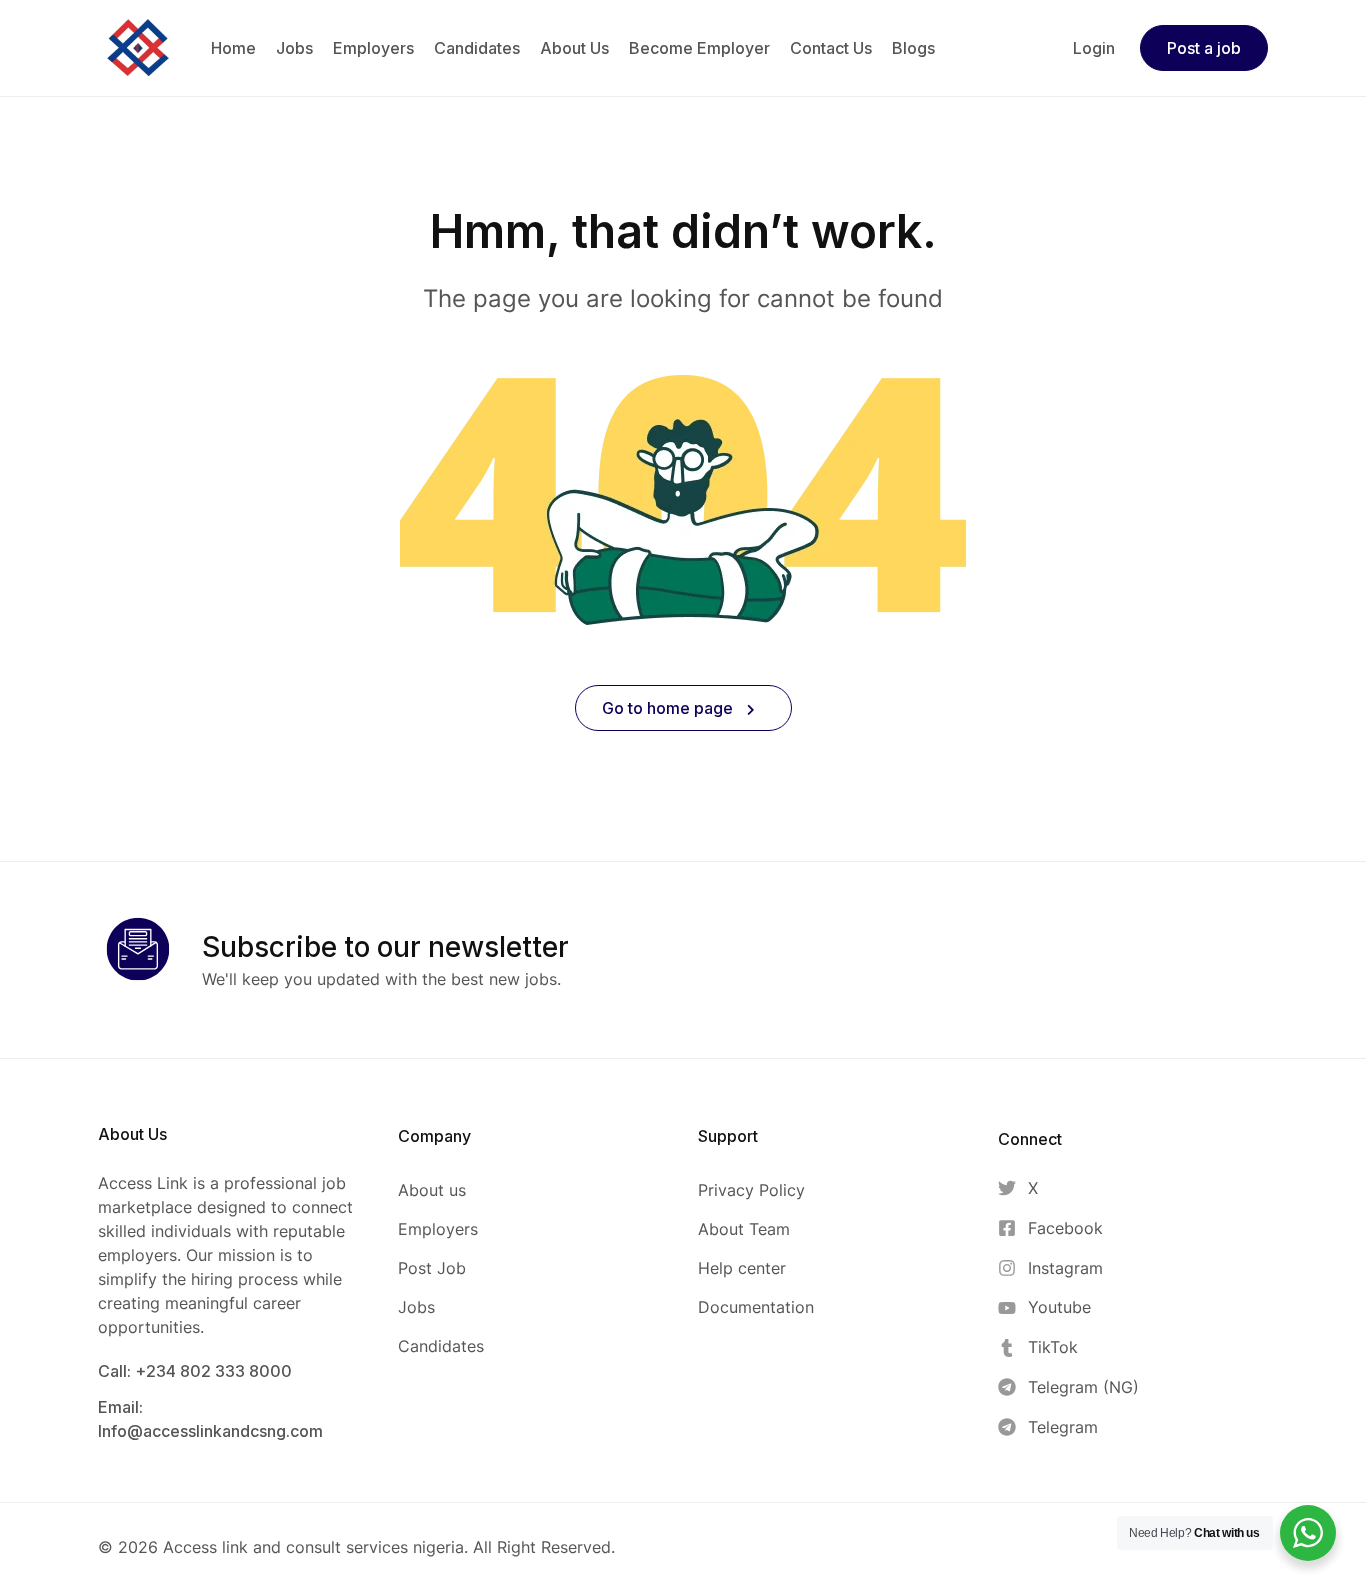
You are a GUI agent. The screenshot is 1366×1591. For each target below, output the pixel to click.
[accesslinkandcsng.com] (138, 46)
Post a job (1204, 48)
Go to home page (669, 708)
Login (1094, 48)
